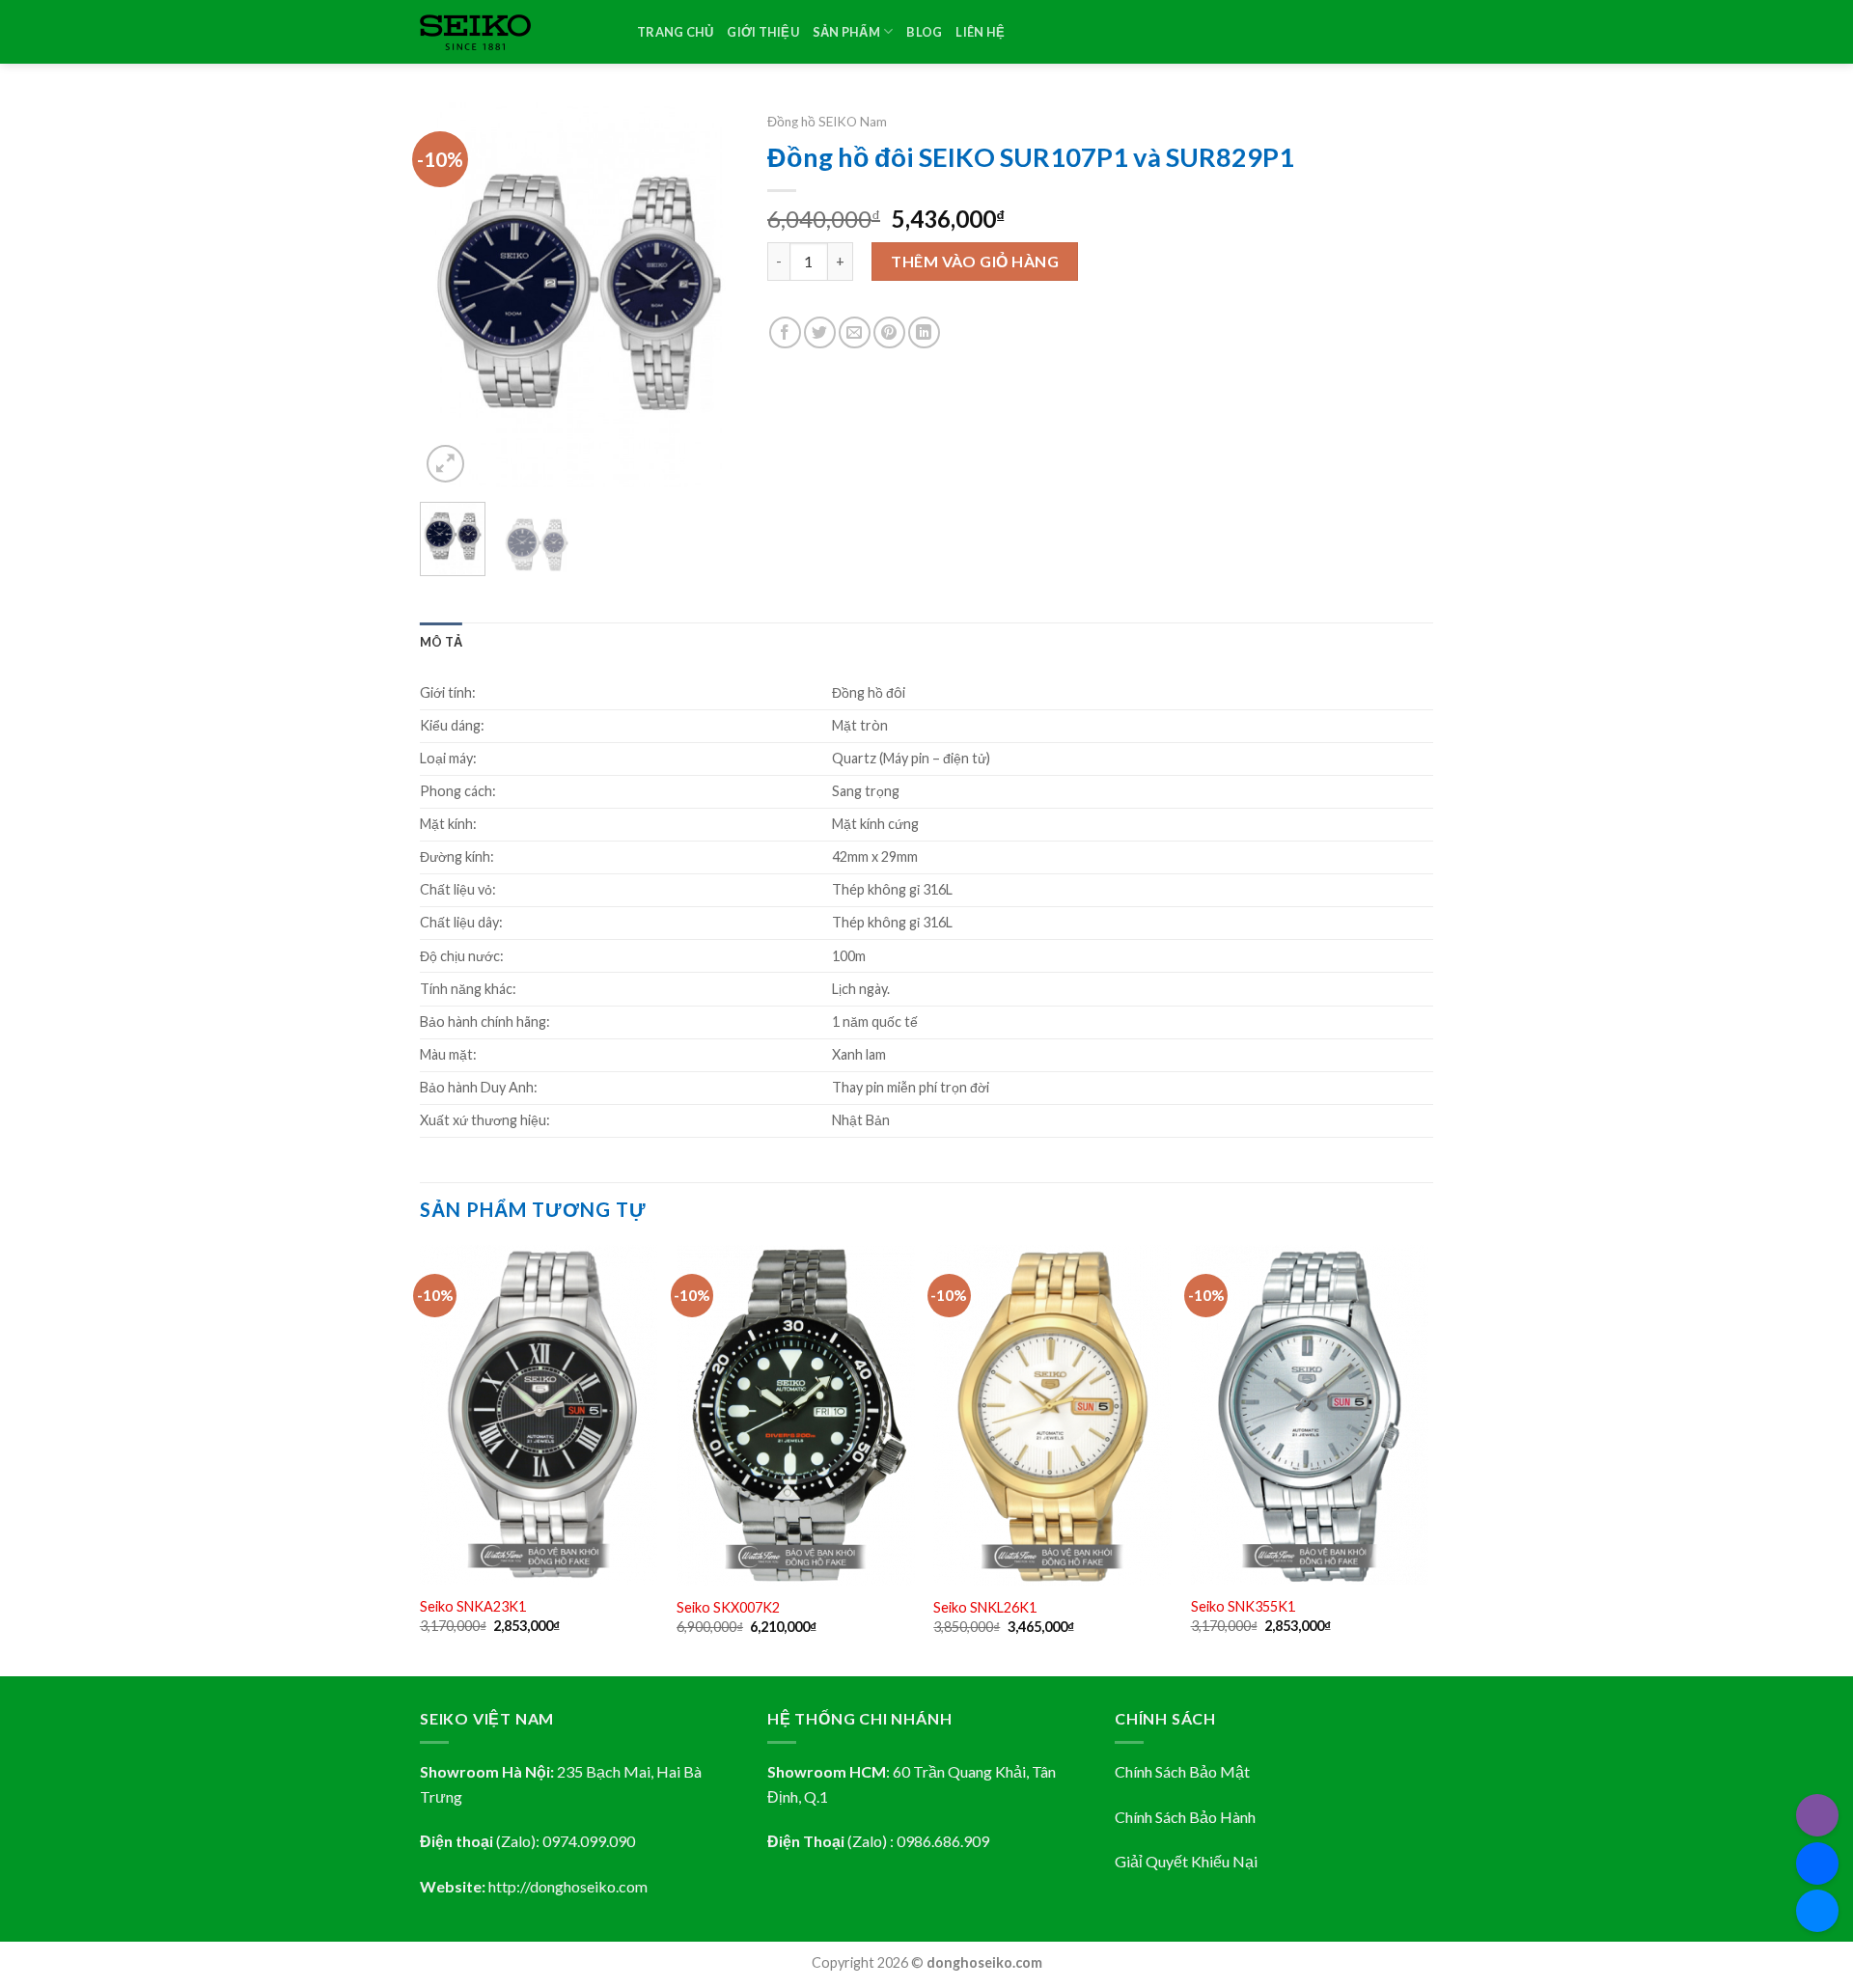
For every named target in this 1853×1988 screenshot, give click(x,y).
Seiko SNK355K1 (1243, 1606)
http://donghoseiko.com (568, 1886)
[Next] (707, 295)
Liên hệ (980, 32)
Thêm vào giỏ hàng (975, 261)
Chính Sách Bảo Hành (1185, 1817)
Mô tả (441, 642)
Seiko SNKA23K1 (473, 1606)
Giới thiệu (763, 32)
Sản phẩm (846, 32)
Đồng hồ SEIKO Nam (827, 122)
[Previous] (451, 295)
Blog (924, 32)
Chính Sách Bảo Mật (1182, 1771)
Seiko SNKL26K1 (985, 1607)
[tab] (441, 642)
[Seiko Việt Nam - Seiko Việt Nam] (514, 32)
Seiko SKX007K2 (728, 1607)
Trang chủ (675, 32)
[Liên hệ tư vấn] (1817, 1911)
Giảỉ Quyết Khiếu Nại (1186, 1861)
